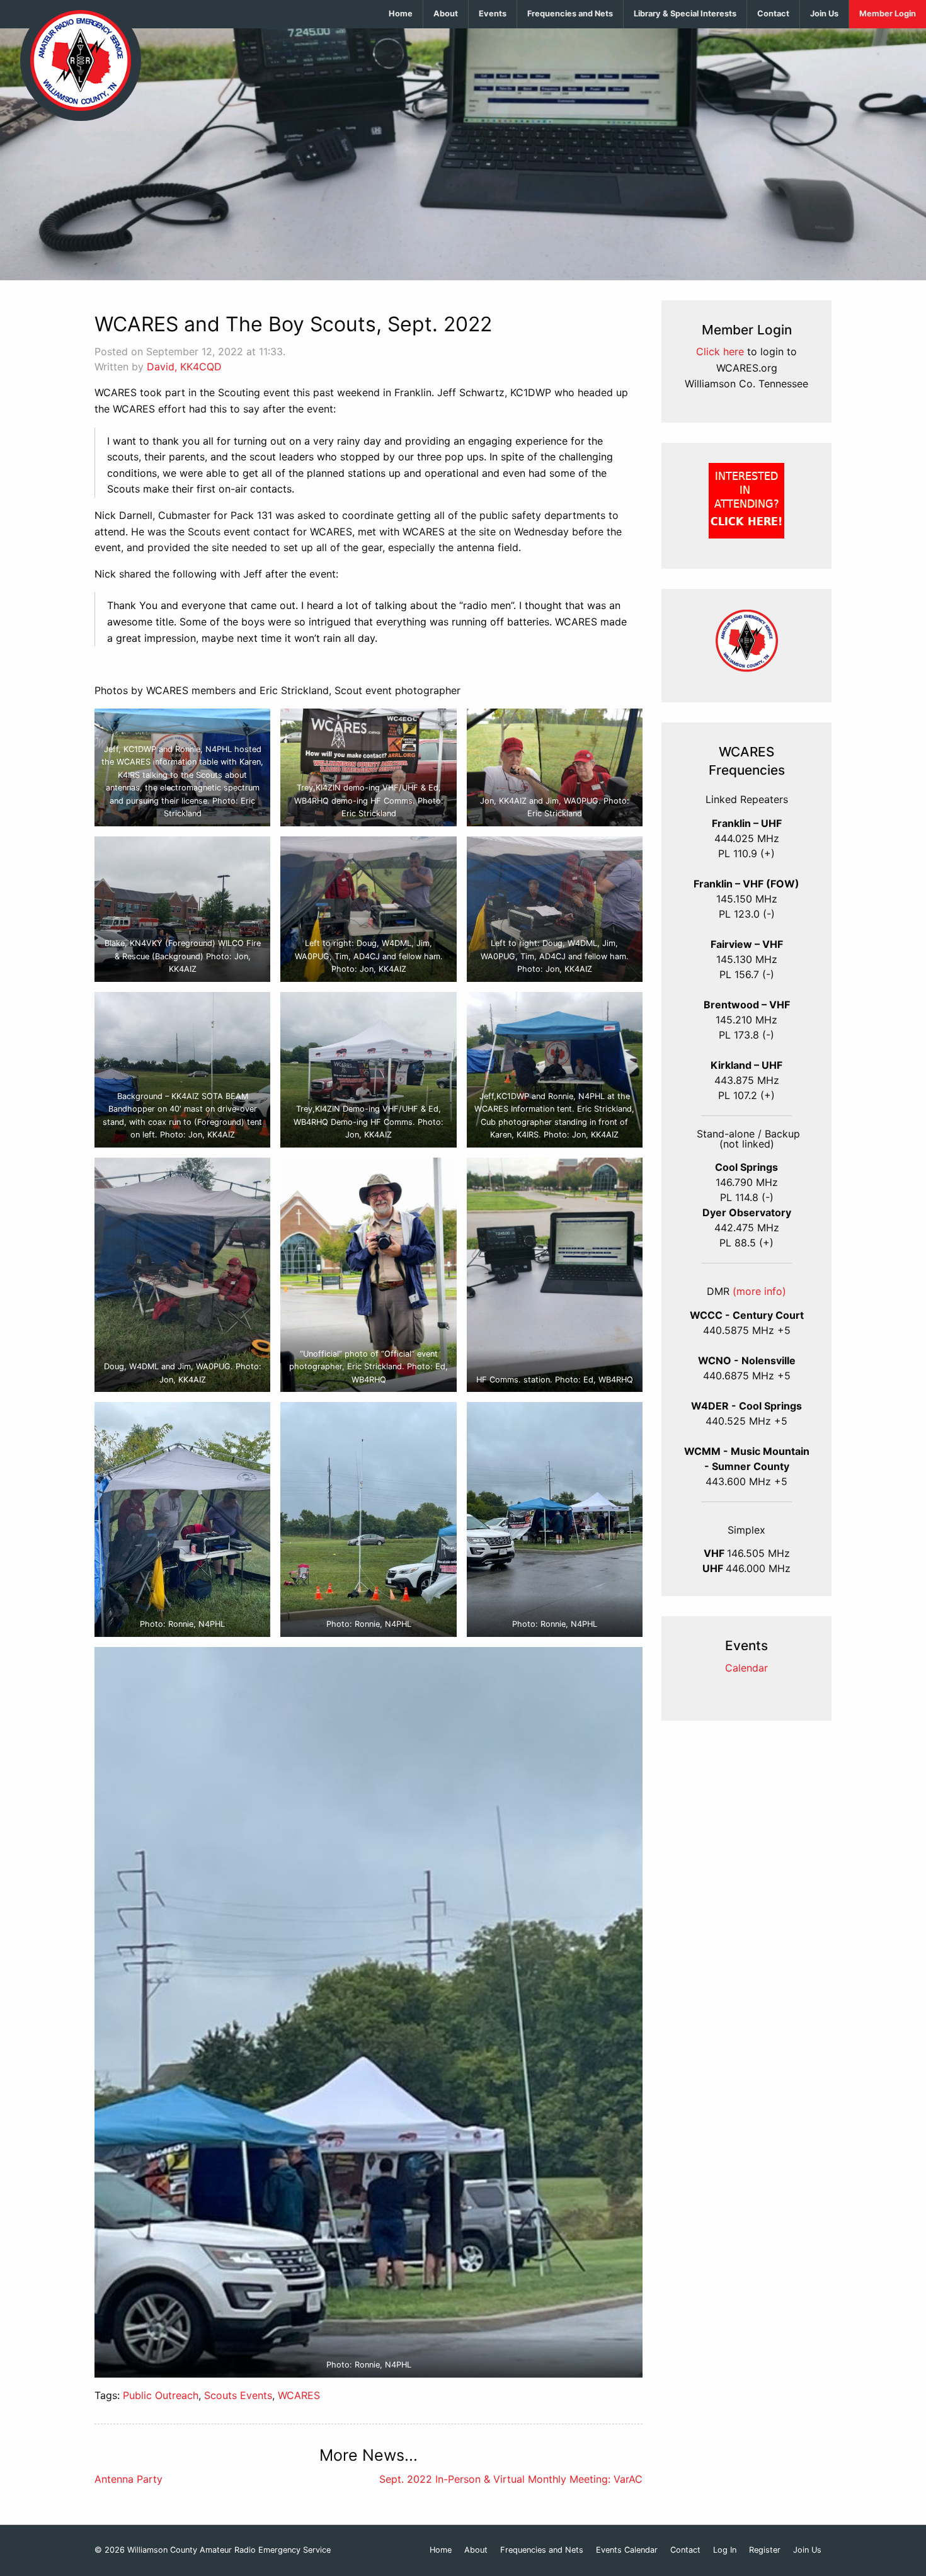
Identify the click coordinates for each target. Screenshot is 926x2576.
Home (401, 14)
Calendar (746, 1668)
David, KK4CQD (184, 367)
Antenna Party (129, 2479)
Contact (773, 14)
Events (493, 14)
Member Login (888, 14)
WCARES (299, 2395)
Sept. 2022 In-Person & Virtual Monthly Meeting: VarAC (511, 2479)
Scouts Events (238, 2395)
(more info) (759, 1291)
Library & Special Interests (685, 14)
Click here (720, 351)
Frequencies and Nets (570, 14)
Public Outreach (161, 2395)
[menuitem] (401, 14)
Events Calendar (627, 2550)
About (446, 14)
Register (765, 2550)
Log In (725, 2550)
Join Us (824, 14)
